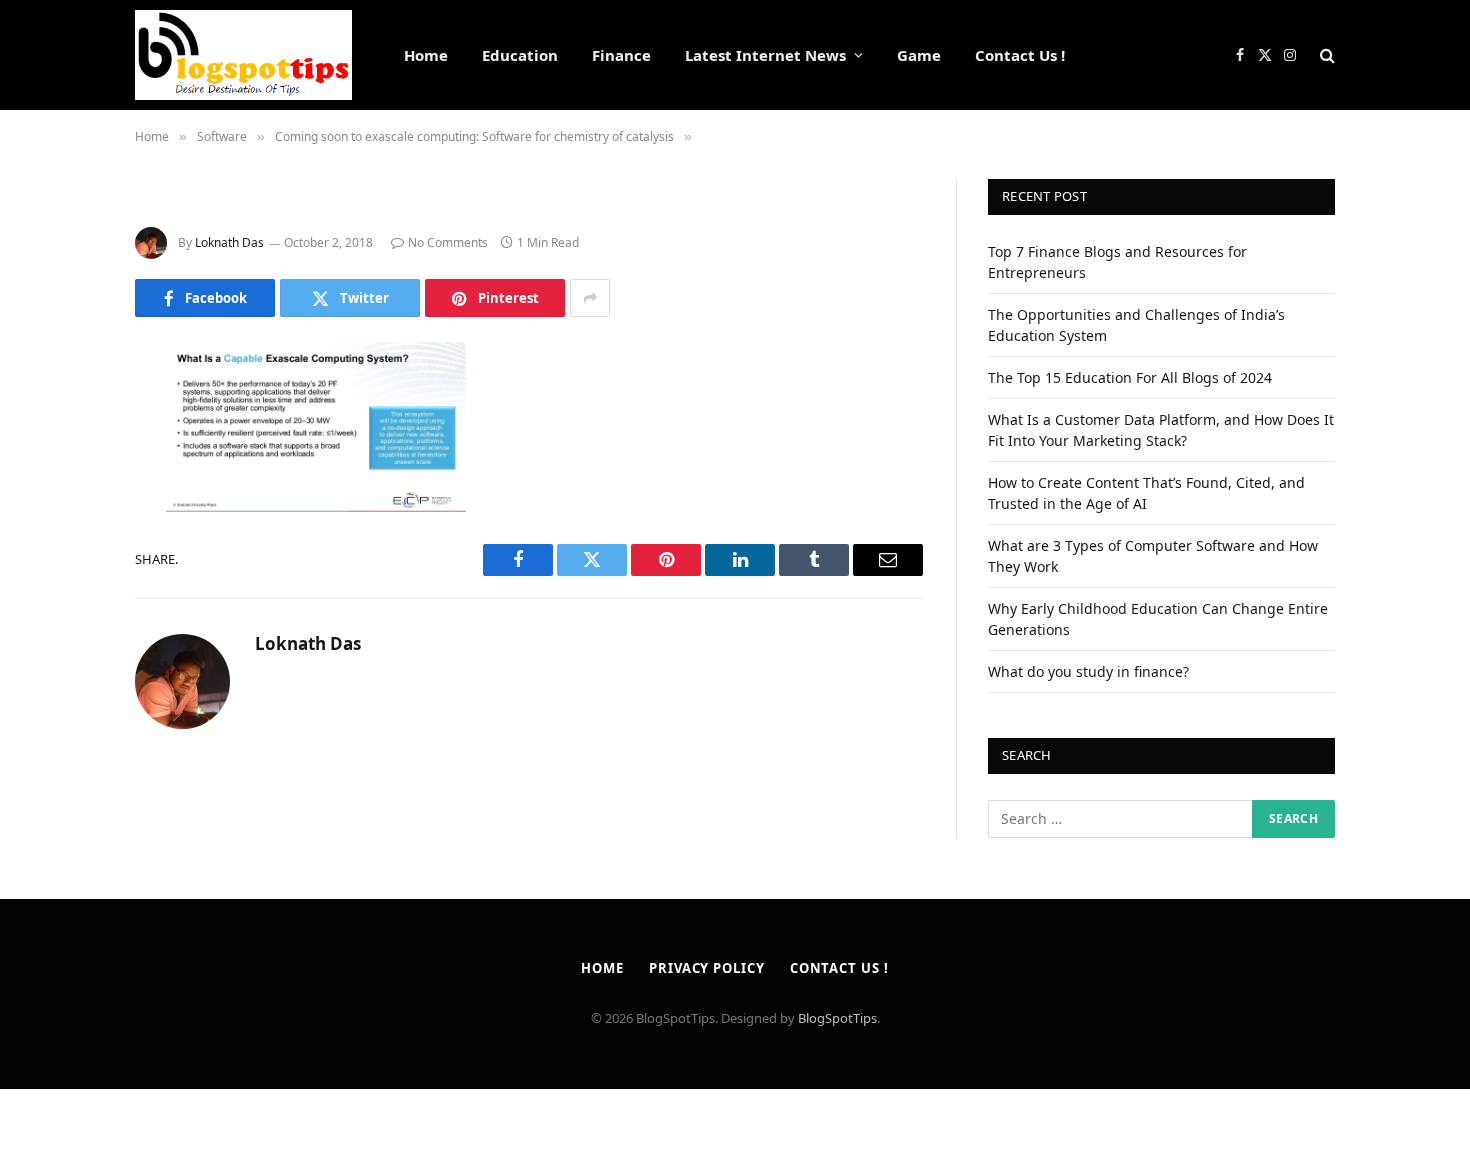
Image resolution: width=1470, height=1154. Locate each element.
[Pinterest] (65, 562)
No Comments (448, 242)
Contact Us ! (1020, 55)
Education (520, 55)
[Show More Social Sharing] (590, 298)
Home (426, 55)
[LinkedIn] (65, 511)
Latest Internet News (765, 55)
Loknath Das (229, 242)
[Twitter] (65, 460)
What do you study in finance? (1088, 671)
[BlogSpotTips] (243, 55)
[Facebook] (65, 409)
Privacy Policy (707, 968)
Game (919, 55)
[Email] (65, 613)
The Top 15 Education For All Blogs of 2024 (1130, 377)
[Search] (1325, 55)
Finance (621, 55)
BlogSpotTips (837, 1018)
